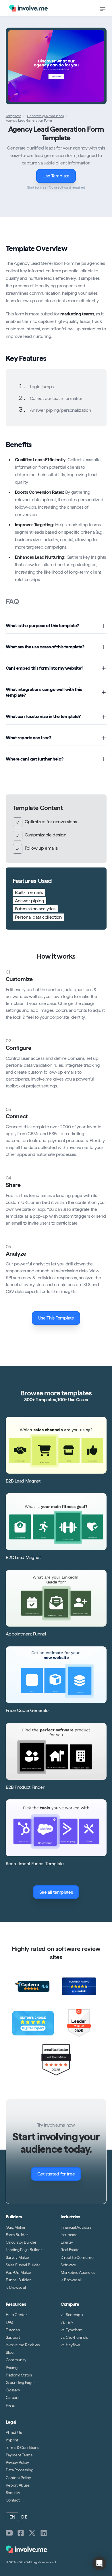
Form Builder (17, 2235)
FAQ (9, 2322)
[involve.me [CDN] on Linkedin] (44, 2533)
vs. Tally (67, 2322)
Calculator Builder (21, 2242)
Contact (13, 2500)
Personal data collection (38, 917)
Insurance (69, 2235)
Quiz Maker (16, 2227)
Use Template (56, 176)
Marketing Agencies (78, 2272)
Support (13, 2337)
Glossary (13, 2390)
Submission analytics (35, 909)
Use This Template (56, 1318)
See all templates (56, 1892)
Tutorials (13, 2330)
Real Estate (70, 2250)
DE (24, 2517)
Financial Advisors (76, 2227)
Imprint (12, 2440)
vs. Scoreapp (72, 2315)
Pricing (12, 2368)
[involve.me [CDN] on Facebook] (21, 2533)
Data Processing (20, 2470)
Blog (10, 2353)
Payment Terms (19, 2455)
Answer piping (30, 901)
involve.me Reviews (23, 2345)
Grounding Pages (21, 2382)
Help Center (16, 2315)
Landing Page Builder (24, 2250)
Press (10, 2405)
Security (13, 2493)
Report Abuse (18, 2485)
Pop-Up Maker (19, 2272)
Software (68, 2265)
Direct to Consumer (78, 2257)
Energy (67, 2242)
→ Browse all (16, 2288)
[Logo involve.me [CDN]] (28, 8)
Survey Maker (18, 2257)
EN (12, 2517)
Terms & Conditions (22, 2447)
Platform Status (19, 2375)
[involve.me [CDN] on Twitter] (32, 2533)
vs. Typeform (72, 2330)
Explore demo (59, 66)
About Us (14, 2433)
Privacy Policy (17, 2463)
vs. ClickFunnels (74, 2337)
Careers (12, 2398)
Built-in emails (29, 892)
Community (16, 2360)
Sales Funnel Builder (23, 2265)
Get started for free (56, 2174)
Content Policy (18, 2478)
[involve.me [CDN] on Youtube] (9, 2533)
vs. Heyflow (70, 2345)
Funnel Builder (18, 2280)
